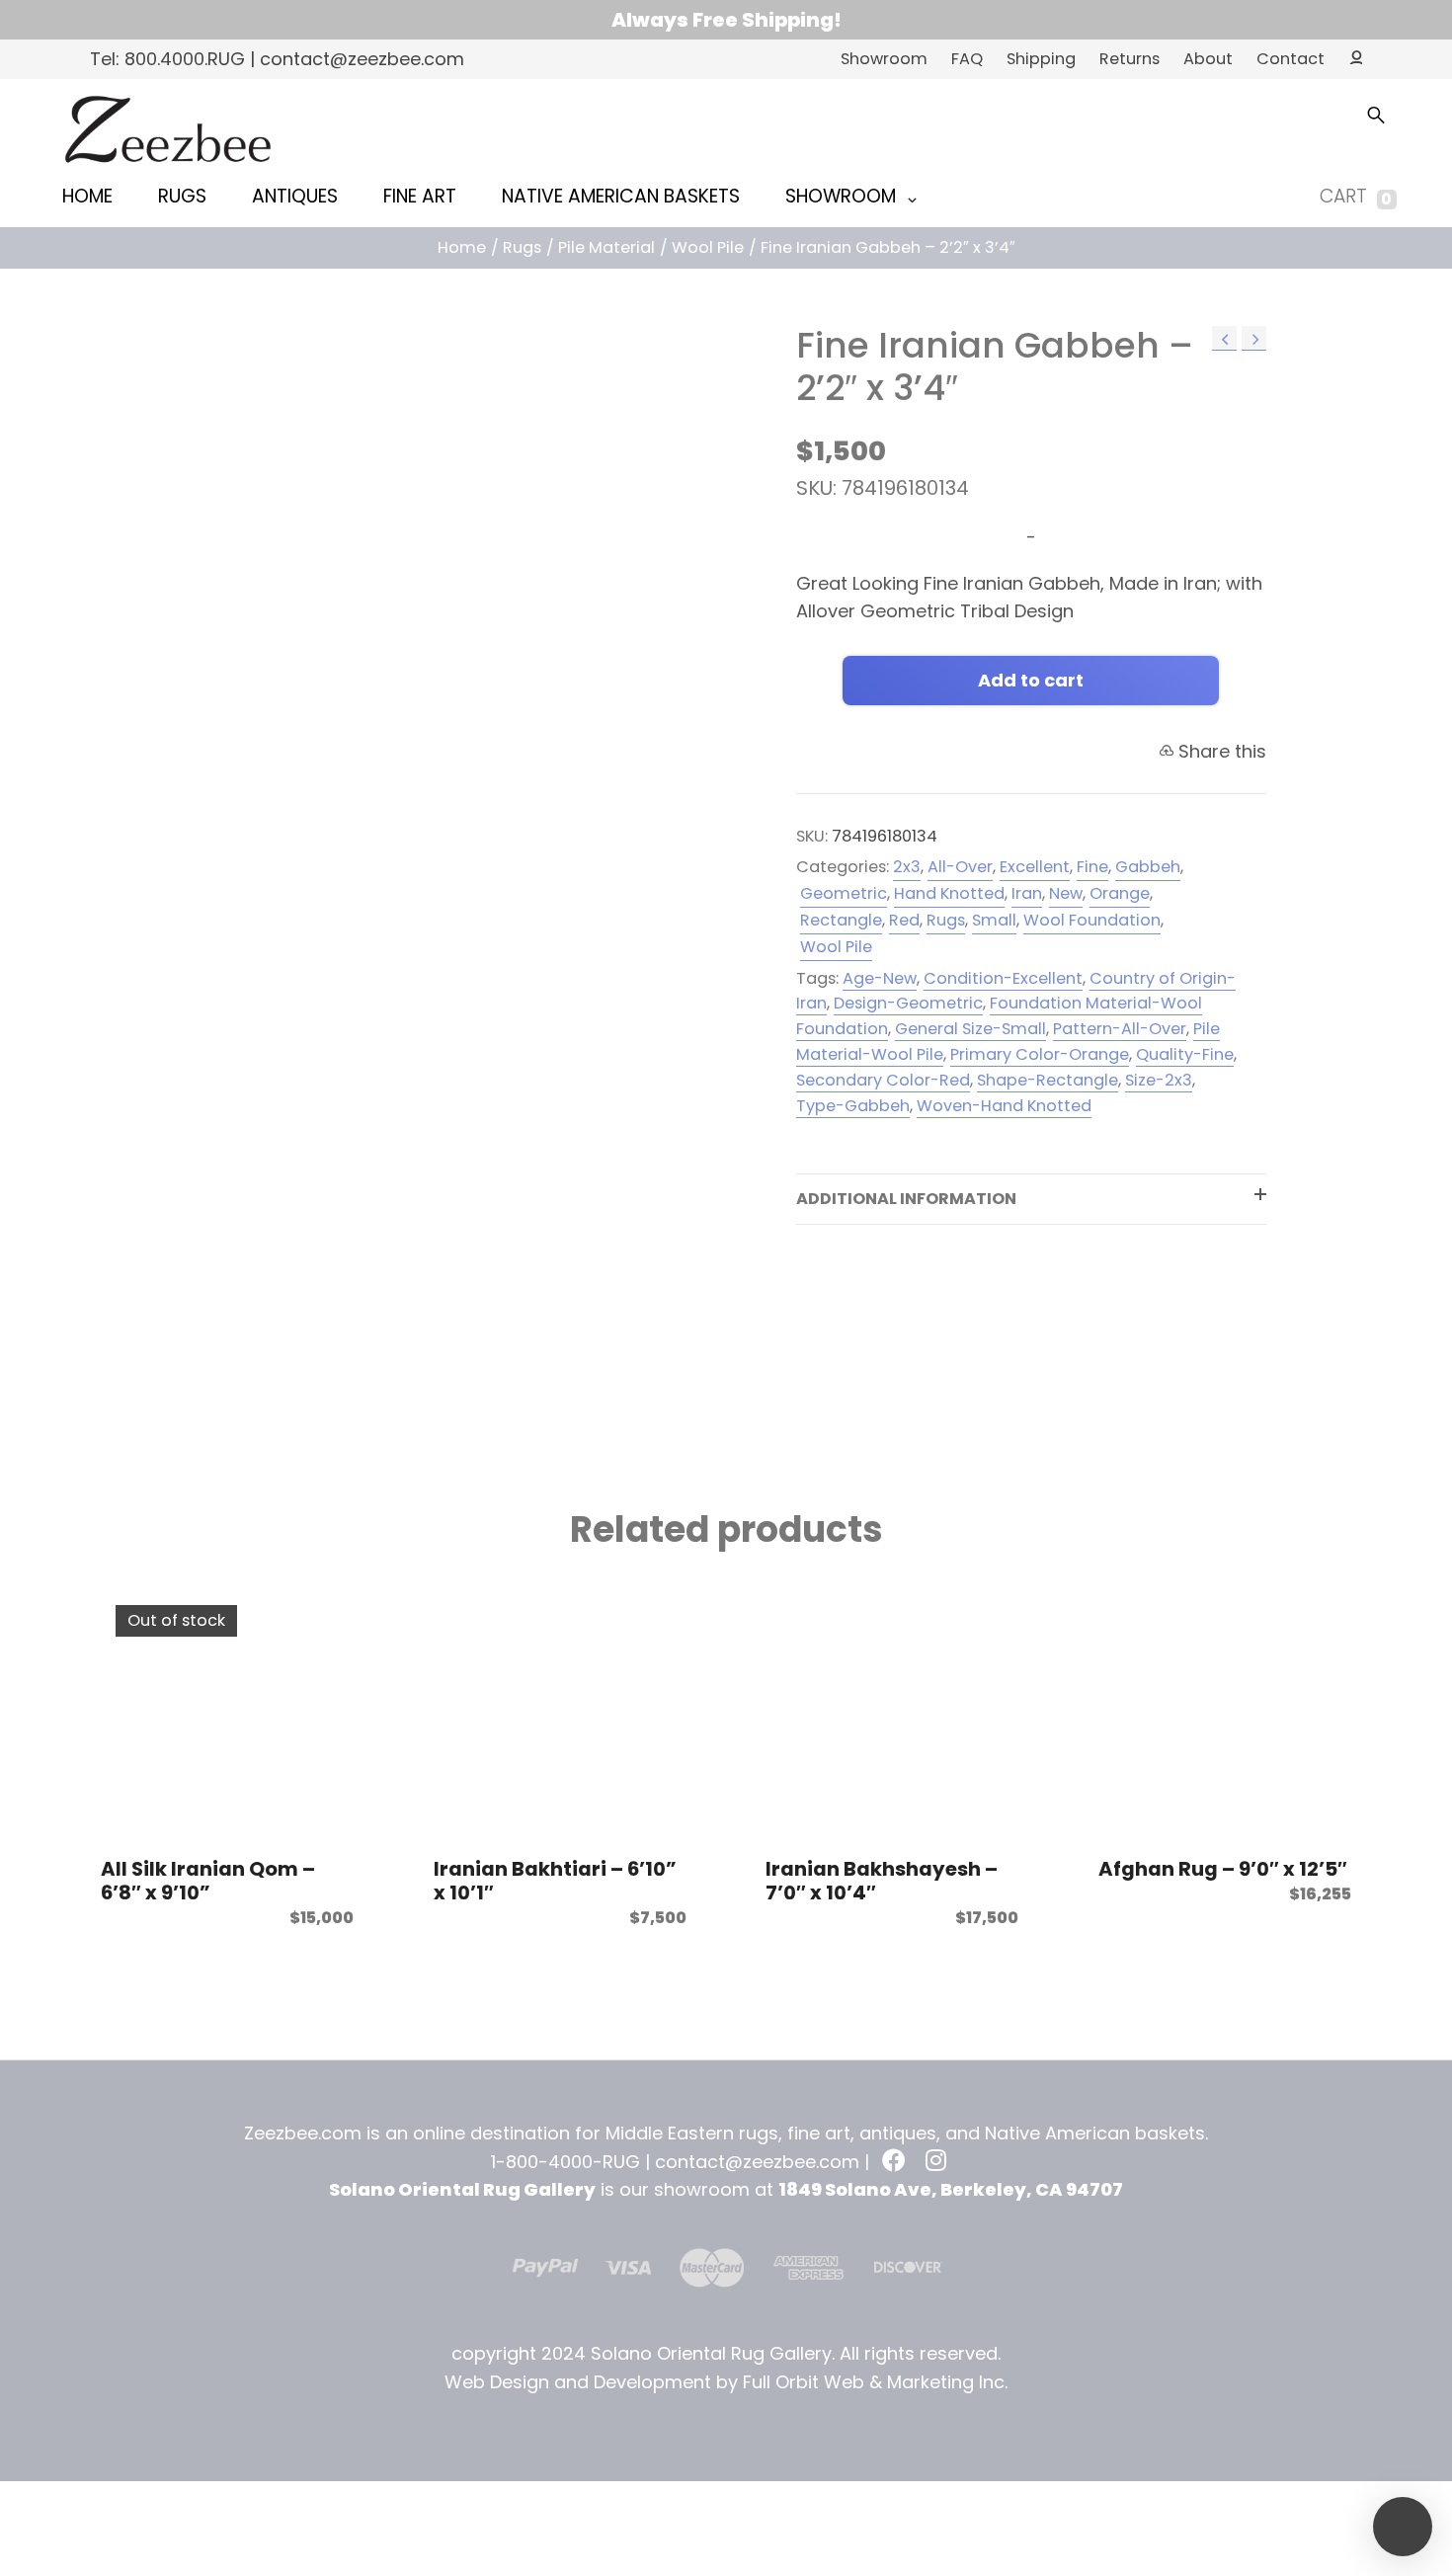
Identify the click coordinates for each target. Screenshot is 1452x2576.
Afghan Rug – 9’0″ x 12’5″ (1223, 1869)
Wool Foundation (1092, 920)
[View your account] (1350, 56)
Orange (1120, 893)
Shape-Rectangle (1048, 1080)
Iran (1027, 893)
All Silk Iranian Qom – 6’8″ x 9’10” (208, 1881)
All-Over (960, 867)
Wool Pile (708, 247)
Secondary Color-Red (883, 1080)
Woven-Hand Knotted (1004, 1106)
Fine (1092, 867)
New (1066, 893)
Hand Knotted (949, 893)
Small (994, 920)
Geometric (844, 893)
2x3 (907, 867)
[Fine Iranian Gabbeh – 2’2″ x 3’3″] (1224, 338)
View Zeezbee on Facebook (896, 2162)
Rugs (522, 247)
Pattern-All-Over (1120, 1029)
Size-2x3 (1159, 1080)
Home (462, 247)
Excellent (1035, 867)
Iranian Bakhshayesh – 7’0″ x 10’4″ (882, 1881)
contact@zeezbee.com (757, 2162)
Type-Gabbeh (853, 1106)
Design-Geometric (908, 1003)
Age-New (880, 978)
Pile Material (606, 247)
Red (904, 920)
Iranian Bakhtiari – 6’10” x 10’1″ (555, 1881)
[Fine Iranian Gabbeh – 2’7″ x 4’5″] (1254, 338)
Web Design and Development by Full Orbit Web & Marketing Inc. (726, 2382)
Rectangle (841, 920)
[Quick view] (334, 1610)
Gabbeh (1148, 867)
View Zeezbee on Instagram (939, 2162)
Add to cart (1031, 680)
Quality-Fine (1185, 1054)
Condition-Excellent (1003, 978)
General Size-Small (970, 1029)
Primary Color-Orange (1040, 1054)
